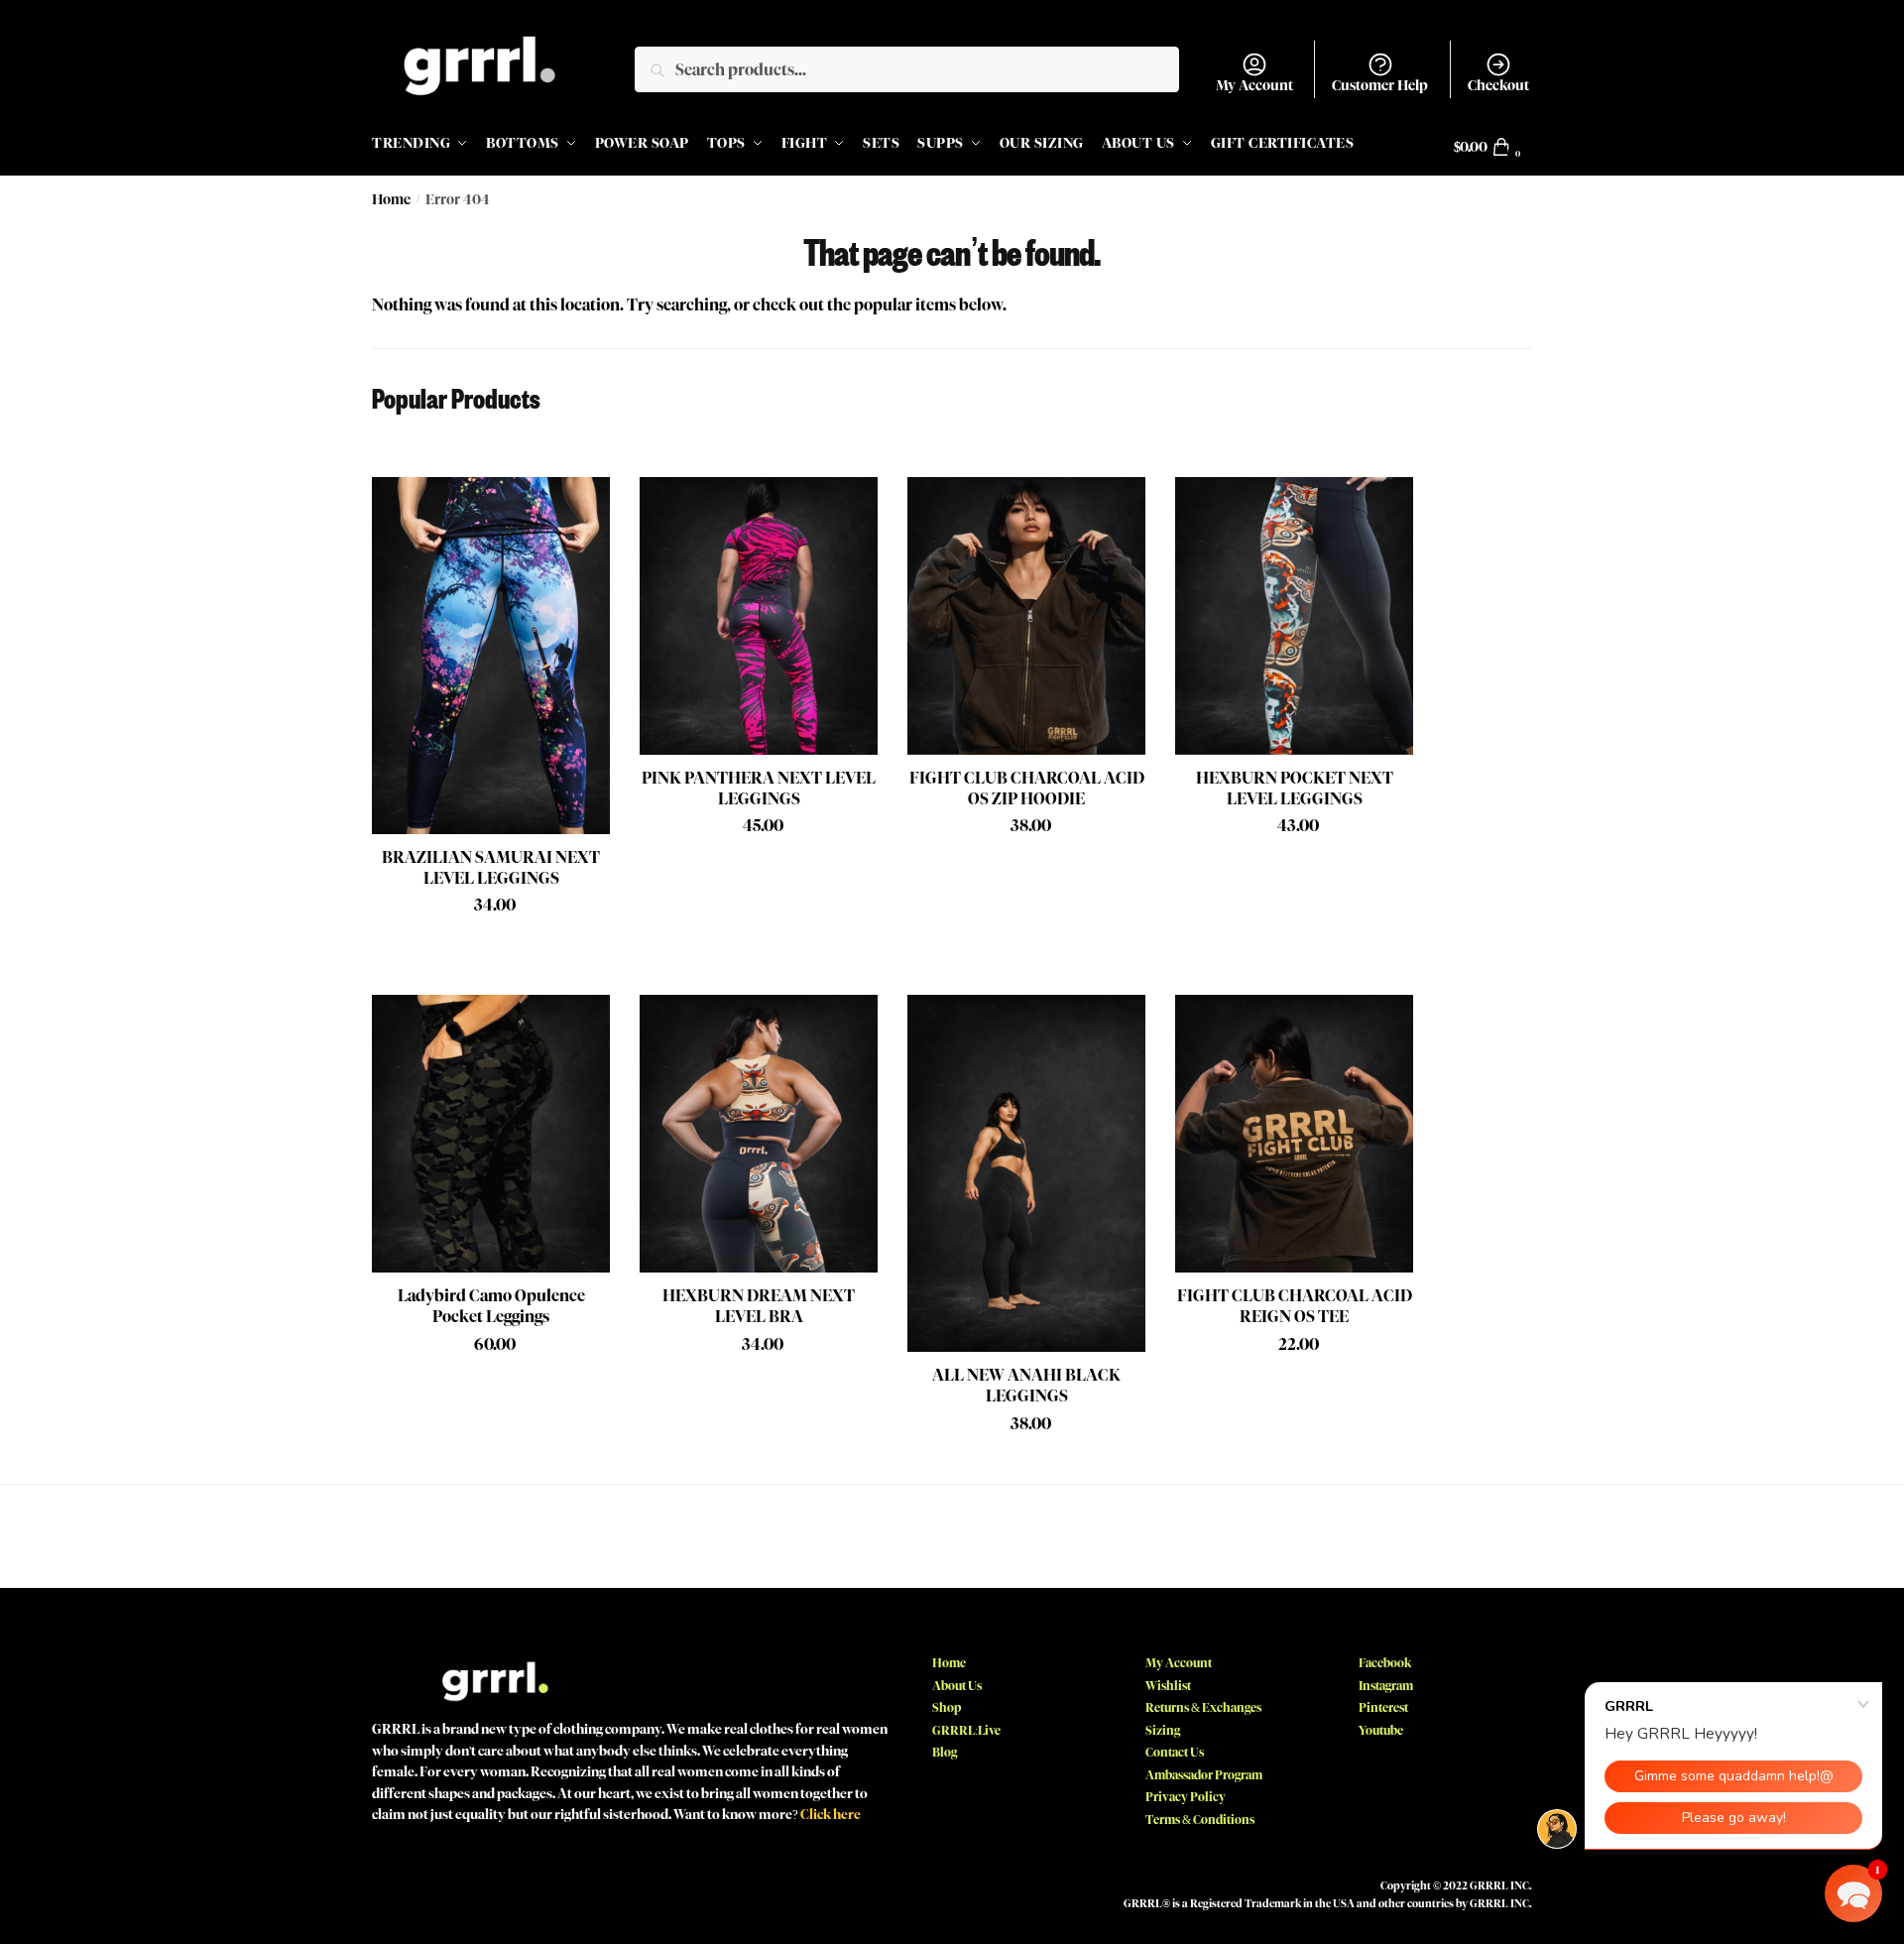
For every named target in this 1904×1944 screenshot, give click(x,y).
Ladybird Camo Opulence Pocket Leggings (491, 1306)
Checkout (1498, 86)
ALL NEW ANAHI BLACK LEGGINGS (1026, 1386)
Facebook (1385, 1663)
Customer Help (1380, 86)
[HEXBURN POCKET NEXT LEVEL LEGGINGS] (1294, 616)
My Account (1254, 86)
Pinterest (1383, 1707)
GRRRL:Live (966, 1730)
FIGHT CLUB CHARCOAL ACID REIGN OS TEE (1295, 1306)
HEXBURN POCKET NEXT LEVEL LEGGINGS (1295, 789)
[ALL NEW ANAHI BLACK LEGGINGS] (1026, 1173)
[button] (1853, 1893)
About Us (957, 1686)
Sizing (1163, 1730)
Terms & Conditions (1200, 1820)
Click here (831, 1814)
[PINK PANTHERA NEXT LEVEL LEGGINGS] (759, 616)
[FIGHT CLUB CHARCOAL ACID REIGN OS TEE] (1294, 1134)
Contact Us (1175, 1752)
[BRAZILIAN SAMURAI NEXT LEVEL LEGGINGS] (491, 656)
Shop (947, 1707)
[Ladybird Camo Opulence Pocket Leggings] (491, 1134)
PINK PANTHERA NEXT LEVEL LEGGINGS (759, 789)
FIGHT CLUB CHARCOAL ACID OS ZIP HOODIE (1027, 789)
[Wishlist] (580, 507)
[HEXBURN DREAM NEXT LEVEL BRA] (759, 1134)
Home (391, 200)
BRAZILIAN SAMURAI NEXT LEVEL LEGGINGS (491, 868)
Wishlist (1168, 1686)
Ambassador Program (1204, 1775)
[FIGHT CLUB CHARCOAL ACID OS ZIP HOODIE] (1026, 616)
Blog (945, 1752)
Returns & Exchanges (1203, 1707)
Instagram (1386, 1686)
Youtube (1381, 1730)
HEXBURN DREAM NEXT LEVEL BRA (759, 1306)
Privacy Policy (1186, 1797)
